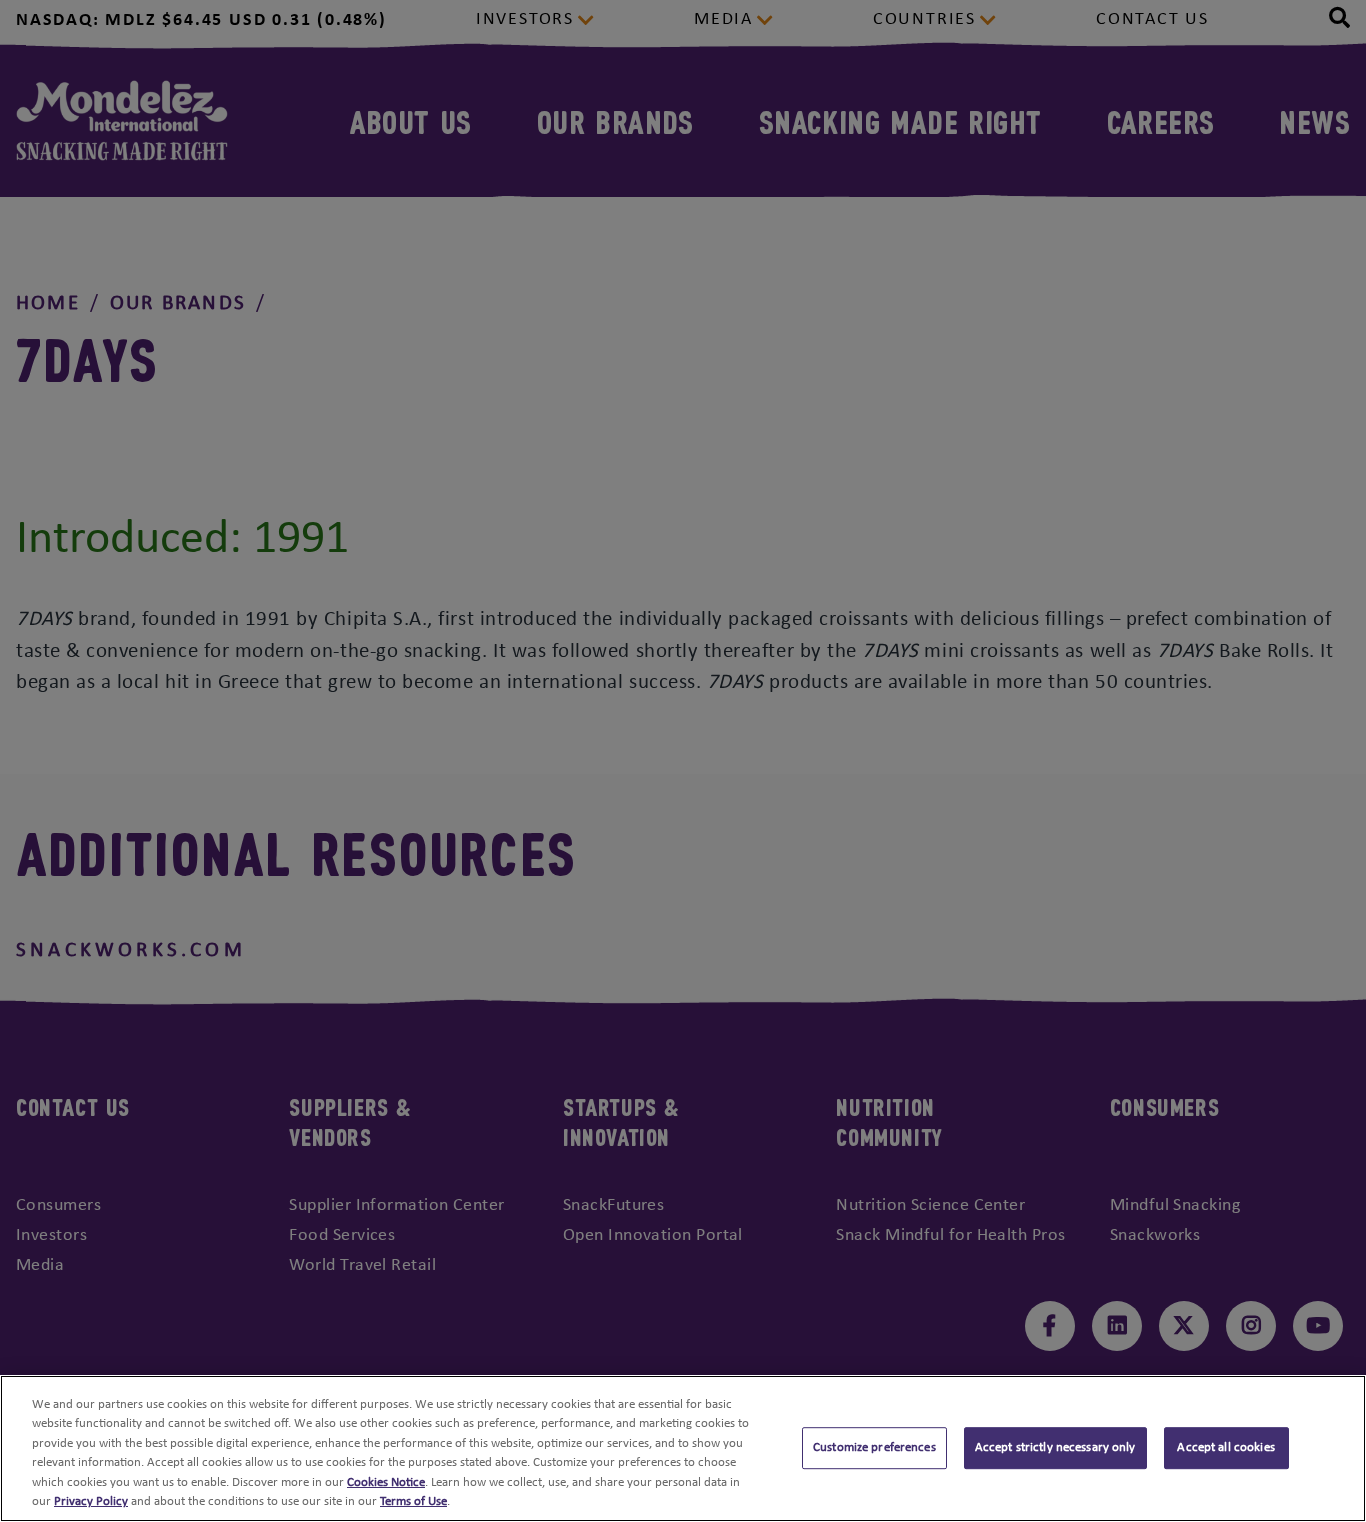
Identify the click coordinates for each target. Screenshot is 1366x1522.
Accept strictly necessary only (1055, 1448)
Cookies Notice (386, 1482)
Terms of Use (413, 1501)
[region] (683, 1448)
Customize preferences (874, 1448)
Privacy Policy (91, 1501)
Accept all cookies (1225, 1448)
